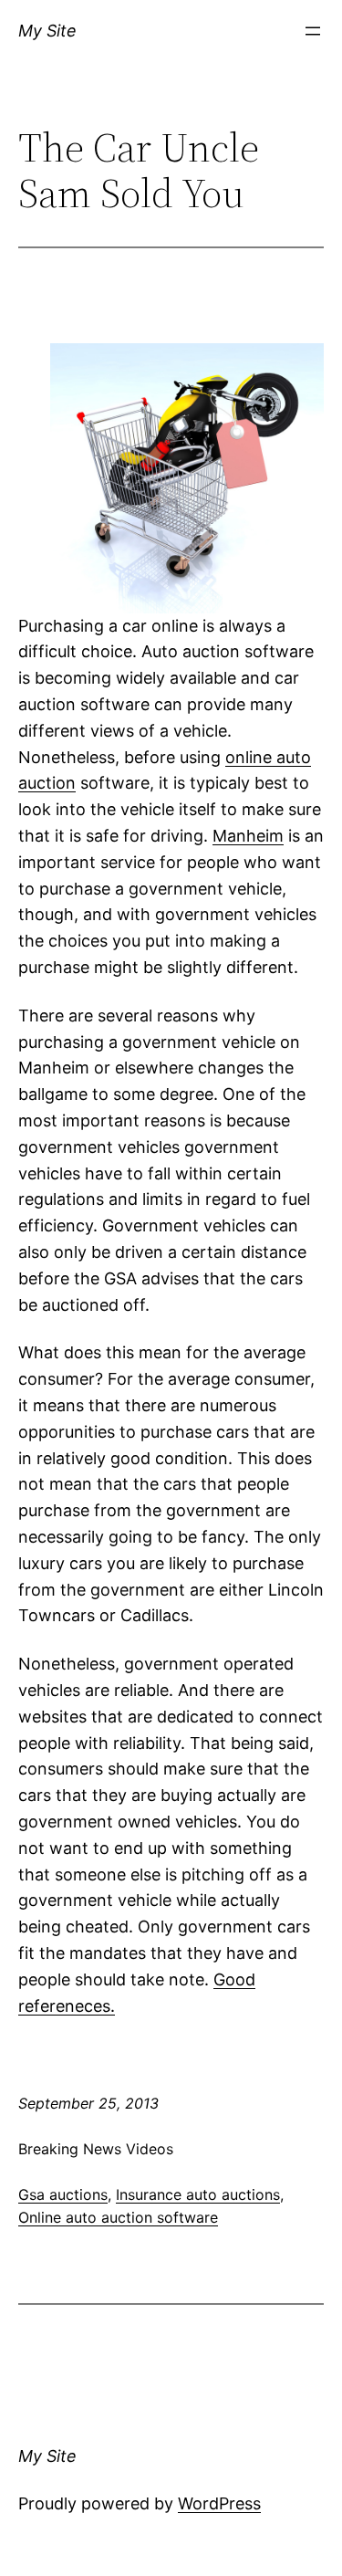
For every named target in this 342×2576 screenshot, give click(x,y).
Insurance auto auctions (198, 2194)
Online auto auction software (118, 2217)
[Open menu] (313, 31)
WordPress (219, 2503)
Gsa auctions (63, 2194)
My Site (47, 31)
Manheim (248, 836)
